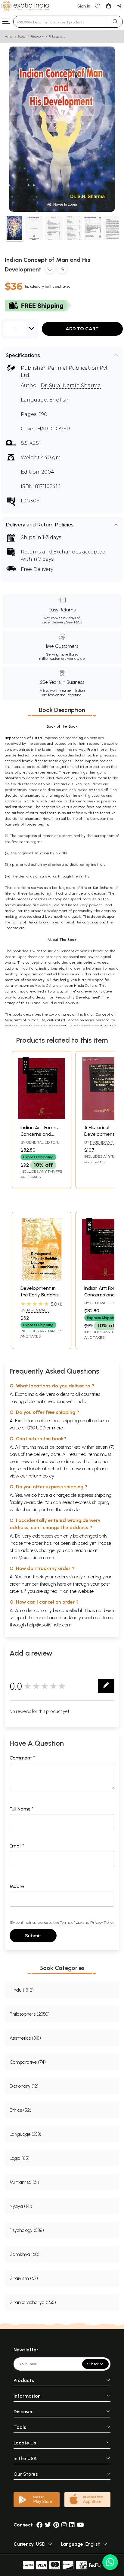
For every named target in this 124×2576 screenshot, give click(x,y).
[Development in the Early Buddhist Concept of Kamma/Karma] (42, 1279)
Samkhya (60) (25, 2254)
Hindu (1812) (22, 1990)
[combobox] (61, 22)
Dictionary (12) (24, 2086)
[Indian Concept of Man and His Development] (15, 229)
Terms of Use (71, 1922)
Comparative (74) (28, 2062)
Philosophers (57, 36)
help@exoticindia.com (32, 1558)
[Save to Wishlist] (50, 270)
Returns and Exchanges (51, 552)
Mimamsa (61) (24, 2182)
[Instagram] (64, 2525)
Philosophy (37, 36)
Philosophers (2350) (30, 2014)
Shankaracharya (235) (33, 2302)
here (62, 1584)
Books (22, 36)
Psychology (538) (27, 2230)
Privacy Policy (102, 1922)
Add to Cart (82, 329)
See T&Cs (74, 622)
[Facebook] (39, 2525)
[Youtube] (81, 2525)
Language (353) (25, 2134)
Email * (17, 1846)
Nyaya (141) (21, 2206)
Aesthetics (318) (25, 2038)
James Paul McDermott (35, 1313)
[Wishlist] (98, 6)
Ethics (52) (20, 2110)
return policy (41, 1476)
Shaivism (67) (24, 2278)
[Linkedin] (72, 2525)
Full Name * (22, 1809)
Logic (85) (20, 2158)
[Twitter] (48, 2525)
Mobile (17, 1886)
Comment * (22, 1758)
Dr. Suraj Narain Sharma (71, 385)
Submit (33, 1936)
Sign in (84, 6)
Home (9, 36)
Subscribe (95, 2364)
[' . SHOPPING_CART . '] (108, 6)
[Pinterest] (56, 2525)
